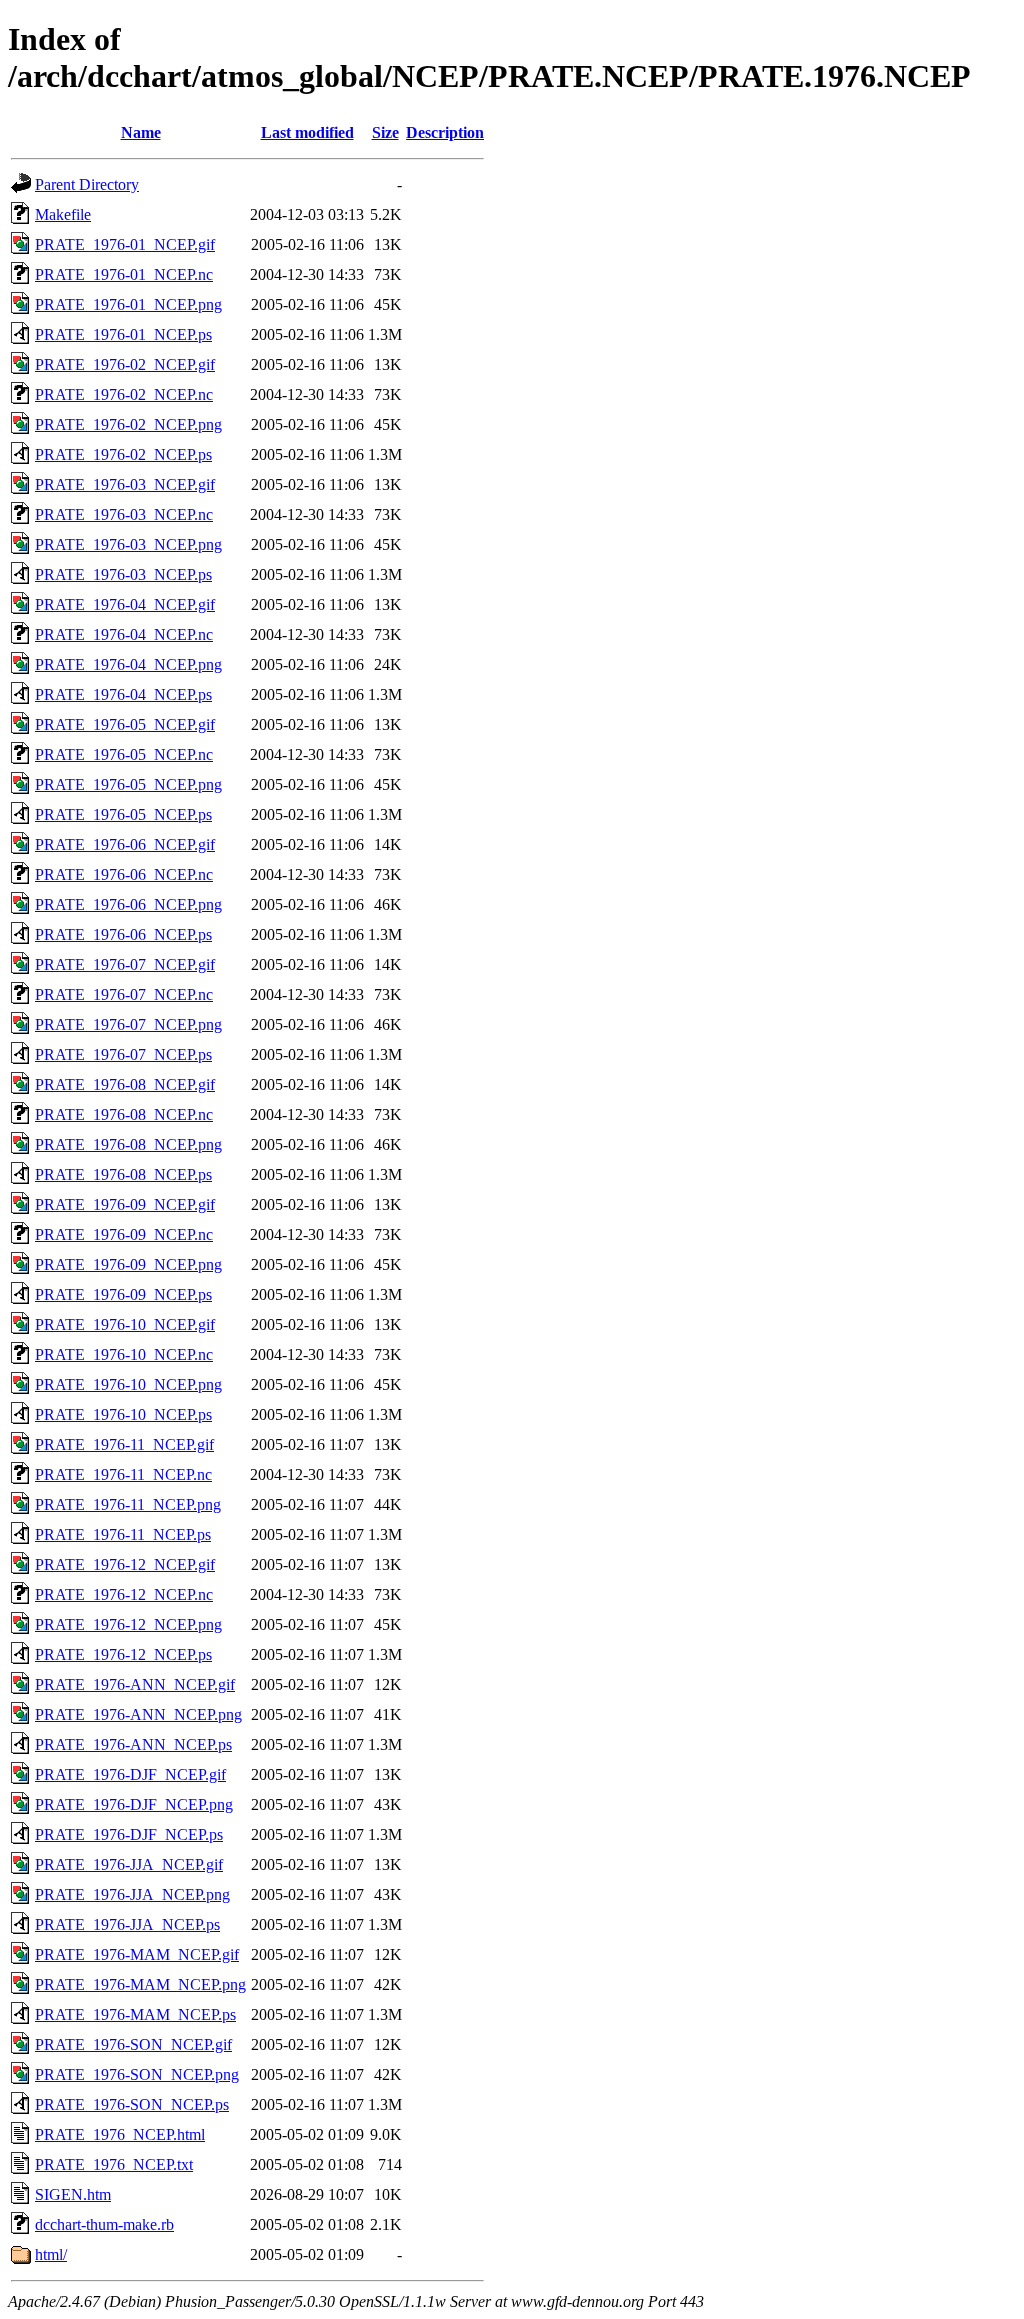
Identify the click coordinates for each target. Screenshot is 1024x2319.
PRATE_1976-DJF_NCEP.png (134, 1804)
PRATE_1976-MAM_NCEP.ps (135, 2014)
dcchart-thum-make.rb (104, 2224)
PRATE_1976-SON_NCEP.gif (133, 2044)
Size (385, 132)
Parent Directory (87, 184)
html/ (51, 2254)
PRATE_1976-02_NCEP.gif (125, 364)
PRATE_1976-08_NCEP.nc (124, 1114)
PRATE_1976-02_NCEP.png (128, 424)
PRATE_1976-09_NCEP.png (128, 1264)
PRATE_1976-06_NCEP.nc (124, 874)
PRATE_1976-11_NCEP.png (128, 1504)
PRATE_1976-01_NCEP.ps (123, 334)
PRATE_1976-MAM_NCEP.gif (137, 1954)
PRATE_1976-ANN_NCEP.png (138, 1714)
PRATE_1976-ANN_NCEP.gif (135, 1684)
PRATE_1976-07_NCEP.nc (124, 994)
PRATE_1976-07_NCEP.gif (125, 964)
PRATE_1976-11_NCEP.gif (124, 1444)
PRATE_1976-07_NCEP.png (128, 1024)
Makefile (63, 214)
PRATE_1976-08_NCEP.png (128, 1144)
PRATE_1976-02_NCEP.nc (124, 394)
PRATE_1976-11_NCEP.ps (123, 1534)
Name (141, 132)
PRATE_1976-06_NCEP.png (128, 904)
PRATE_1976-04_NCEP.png (128, 664)
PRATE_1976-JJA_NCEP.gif (129, 1864)
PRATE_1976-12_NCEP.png (128, 1624)
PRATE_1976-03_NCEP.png (128, 544)
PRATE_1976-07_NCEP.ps (123, 1054)
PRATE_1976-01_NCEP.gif (125, 244)
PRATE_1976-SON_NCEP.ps (132, 2104)
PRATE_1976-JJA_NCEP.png (132, 1894)
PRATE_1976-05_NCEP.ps (123, 814)
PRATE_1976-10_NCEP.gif (125, 1324)
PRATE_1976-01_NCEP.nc (124, 274)
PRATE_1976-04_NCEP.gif (125, 604)
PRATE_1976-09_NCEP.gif (125, 1204)
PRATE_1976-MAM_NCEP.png (140, 1984)
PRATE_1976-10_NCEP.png (128, 1384)
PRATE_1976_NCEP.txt (114, 2164)
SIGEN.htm (73, 2194)
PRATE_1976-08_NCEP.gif (125, 1084)
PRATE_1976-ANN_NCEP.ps (133, 1744)
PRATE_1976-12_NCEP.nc (124, 1594)
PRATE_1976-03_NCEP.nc (124, 514)
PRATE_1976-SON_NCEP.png (137, 2074)
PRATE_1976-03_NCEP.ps (123, 574)
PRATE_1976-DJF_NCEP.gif (130, 1774)
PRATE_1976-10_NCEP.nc (124, 1354)
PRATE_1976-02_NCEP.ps (123, 454)
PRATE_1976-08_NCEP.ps (123, 1174)
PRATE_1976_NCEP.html (120, 2134)
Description (445, 132)
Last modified (307, 132)
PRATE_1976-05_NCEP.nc (124, 754)
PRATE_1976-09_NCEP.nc (124, 1234)
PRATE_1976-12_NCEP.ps (123, 1654)
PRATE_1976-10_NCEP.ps (123, 1414)
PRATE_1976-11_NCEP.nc (123, 1474)
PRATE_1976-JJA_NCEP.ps (127, 1924)
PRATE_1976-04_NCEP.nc (124, 634)
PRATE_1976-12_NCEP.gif (125, 1564)
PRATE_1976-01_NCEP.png (128, 304)
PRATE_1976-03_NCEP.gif (125, 484)
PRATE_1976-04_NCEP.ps (123, 694)
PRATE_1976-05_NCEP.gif (125, 724)
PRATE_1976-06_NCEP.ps (123, 934)
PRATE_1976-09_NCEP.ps (123, 1294)
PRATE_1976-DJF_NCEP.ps (129, 1834)
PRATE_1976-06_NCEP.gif (125, 844)
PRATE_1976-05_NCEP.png (128, 784)
